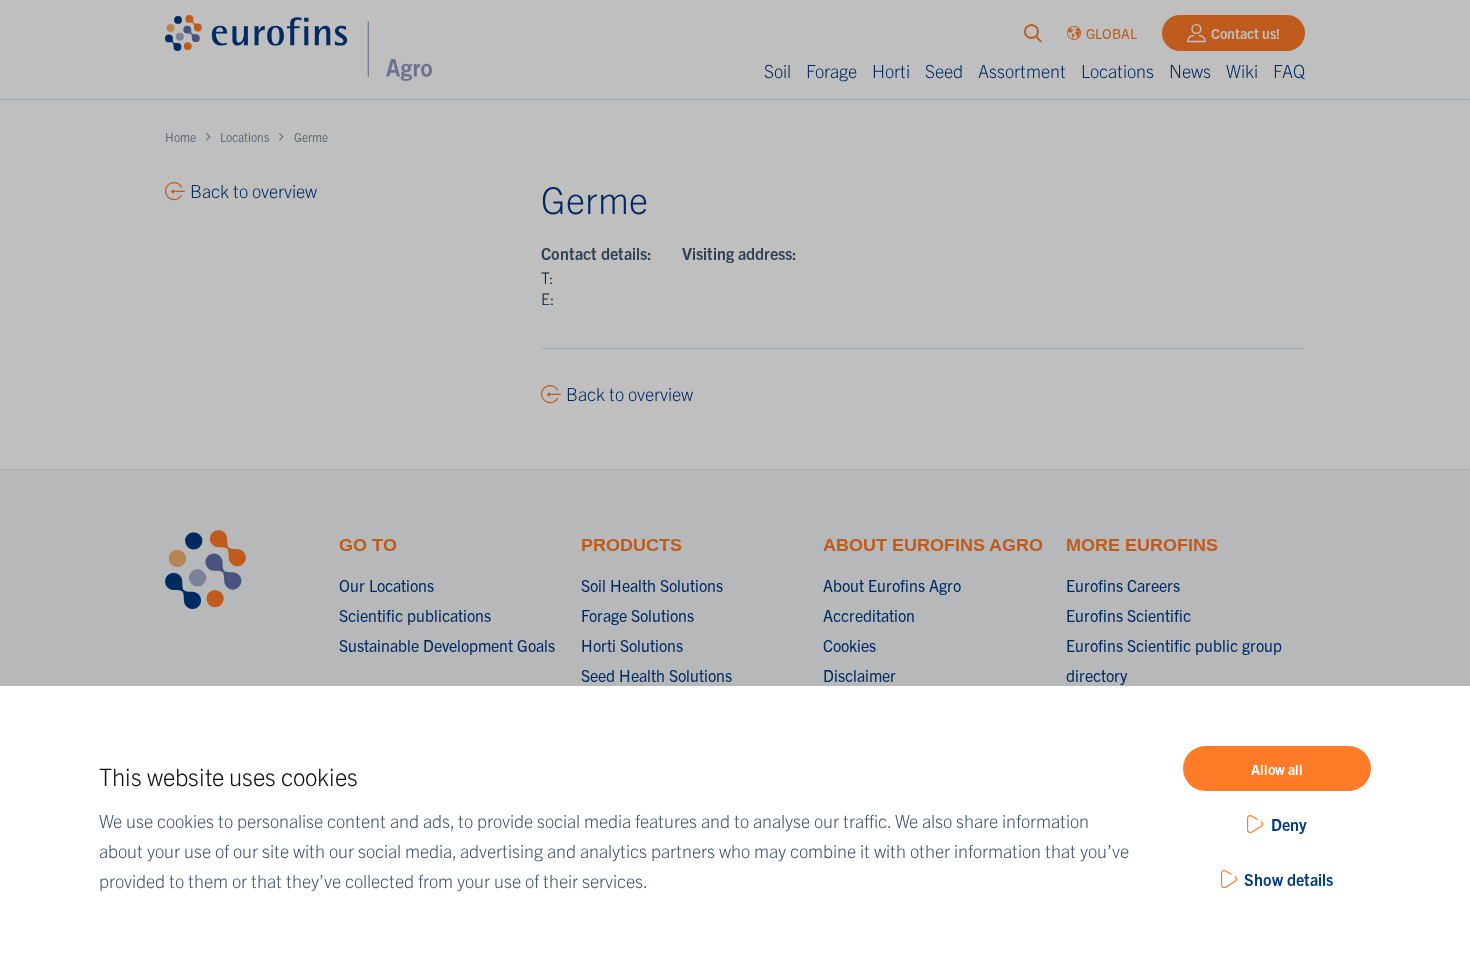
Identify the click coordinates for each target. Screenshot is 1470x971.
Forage (831, 70)
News (1190, 70)
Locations (1117, 70)
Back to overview (629, 393)
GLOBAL (1111, 33)
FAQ (1289, 70)
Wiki (1242, 70)
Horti (891, 70)
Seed (944, 70)
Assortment (1022, 70)
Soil (777, 70)
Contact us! (1245, 33)
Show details (1288, 879)
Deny (1289, 824)
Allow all (1277, 769)
